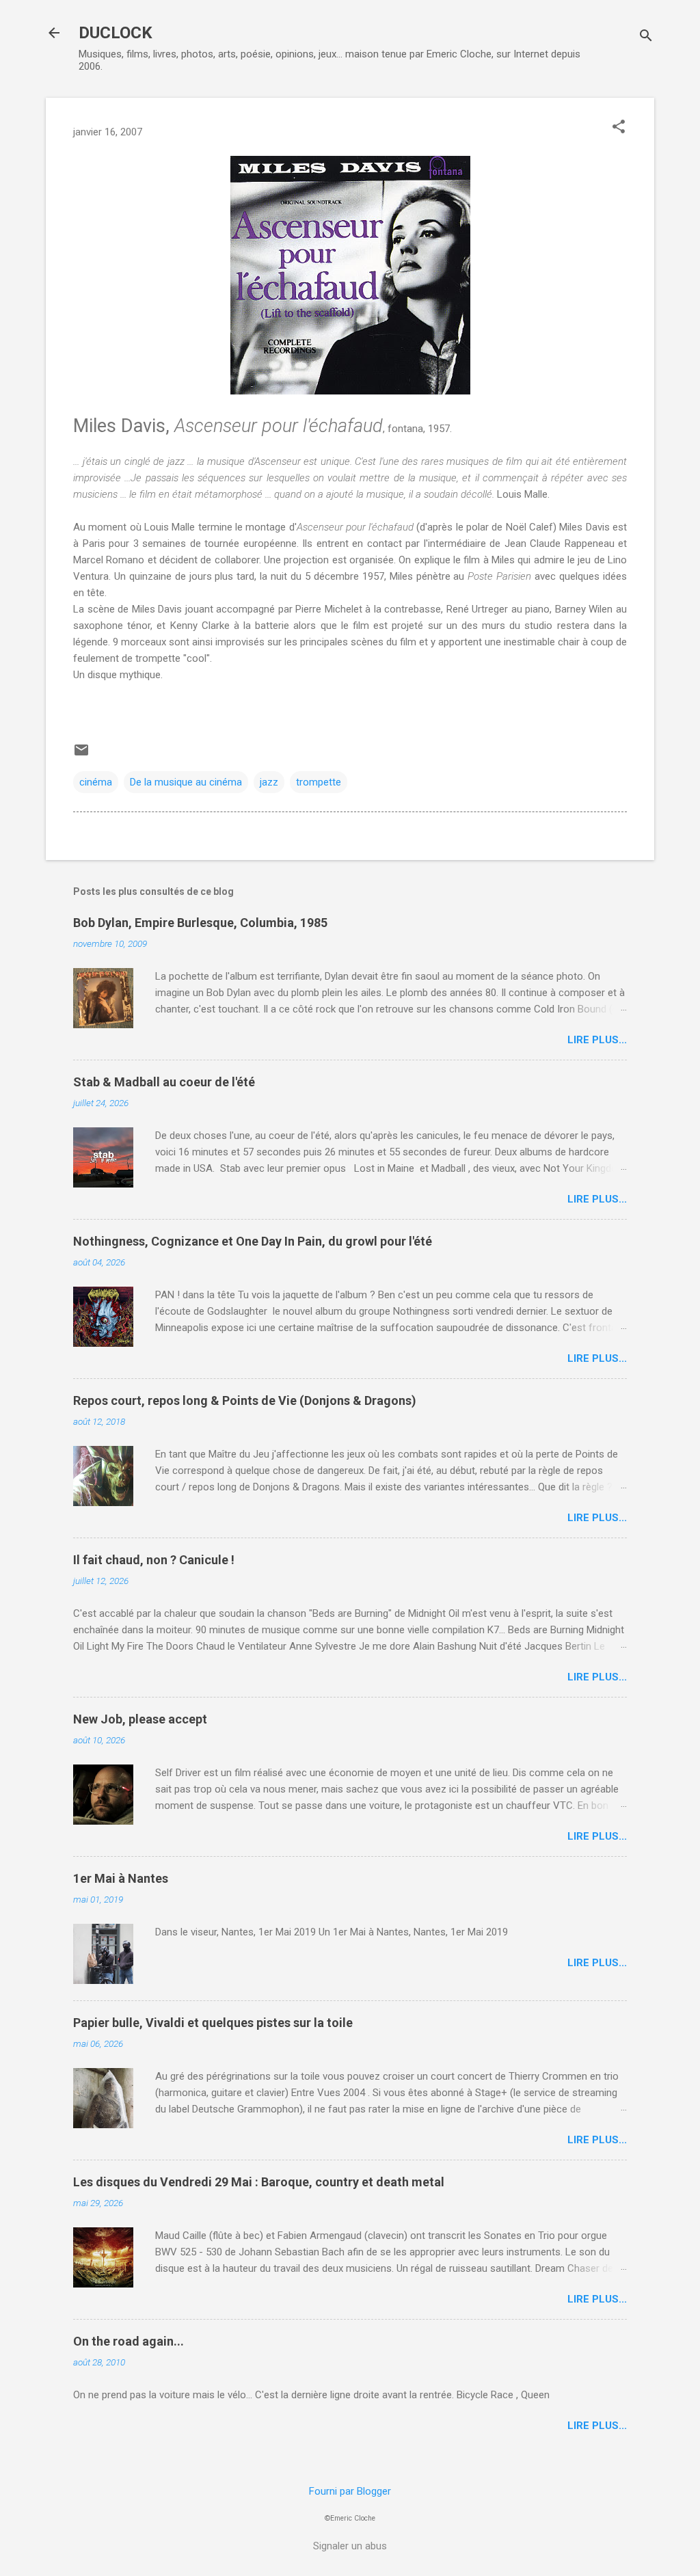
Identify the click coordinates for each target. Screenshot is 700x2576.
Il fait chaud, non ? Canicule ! (154, 1560)
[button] (619, 128)
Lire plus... (597, 1040)
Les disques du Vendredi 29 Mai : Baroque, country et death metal (259, 2182)
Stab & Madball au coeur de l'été (164, 1082)
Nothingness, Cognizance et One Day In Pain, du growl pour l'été (253, 1241)
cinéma (96, 782)
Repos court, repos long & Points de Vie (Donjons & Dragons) (245, 1400)
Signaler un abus (350, 2546)
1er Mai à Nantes (121, 1878)
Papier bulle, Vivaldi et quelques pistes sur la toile (213, 2023)
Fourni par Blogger (350, 2491)
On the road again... (129, 2341)
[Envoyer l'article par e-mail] (81, 755)
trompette (319, 782)
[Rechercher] (646, 37)
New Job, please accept (140, 1719)
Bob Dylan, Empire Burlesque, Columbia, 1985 (200, 923)
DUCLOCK (116, 33)
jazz (269, 782)
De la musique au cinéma (186, 782)
